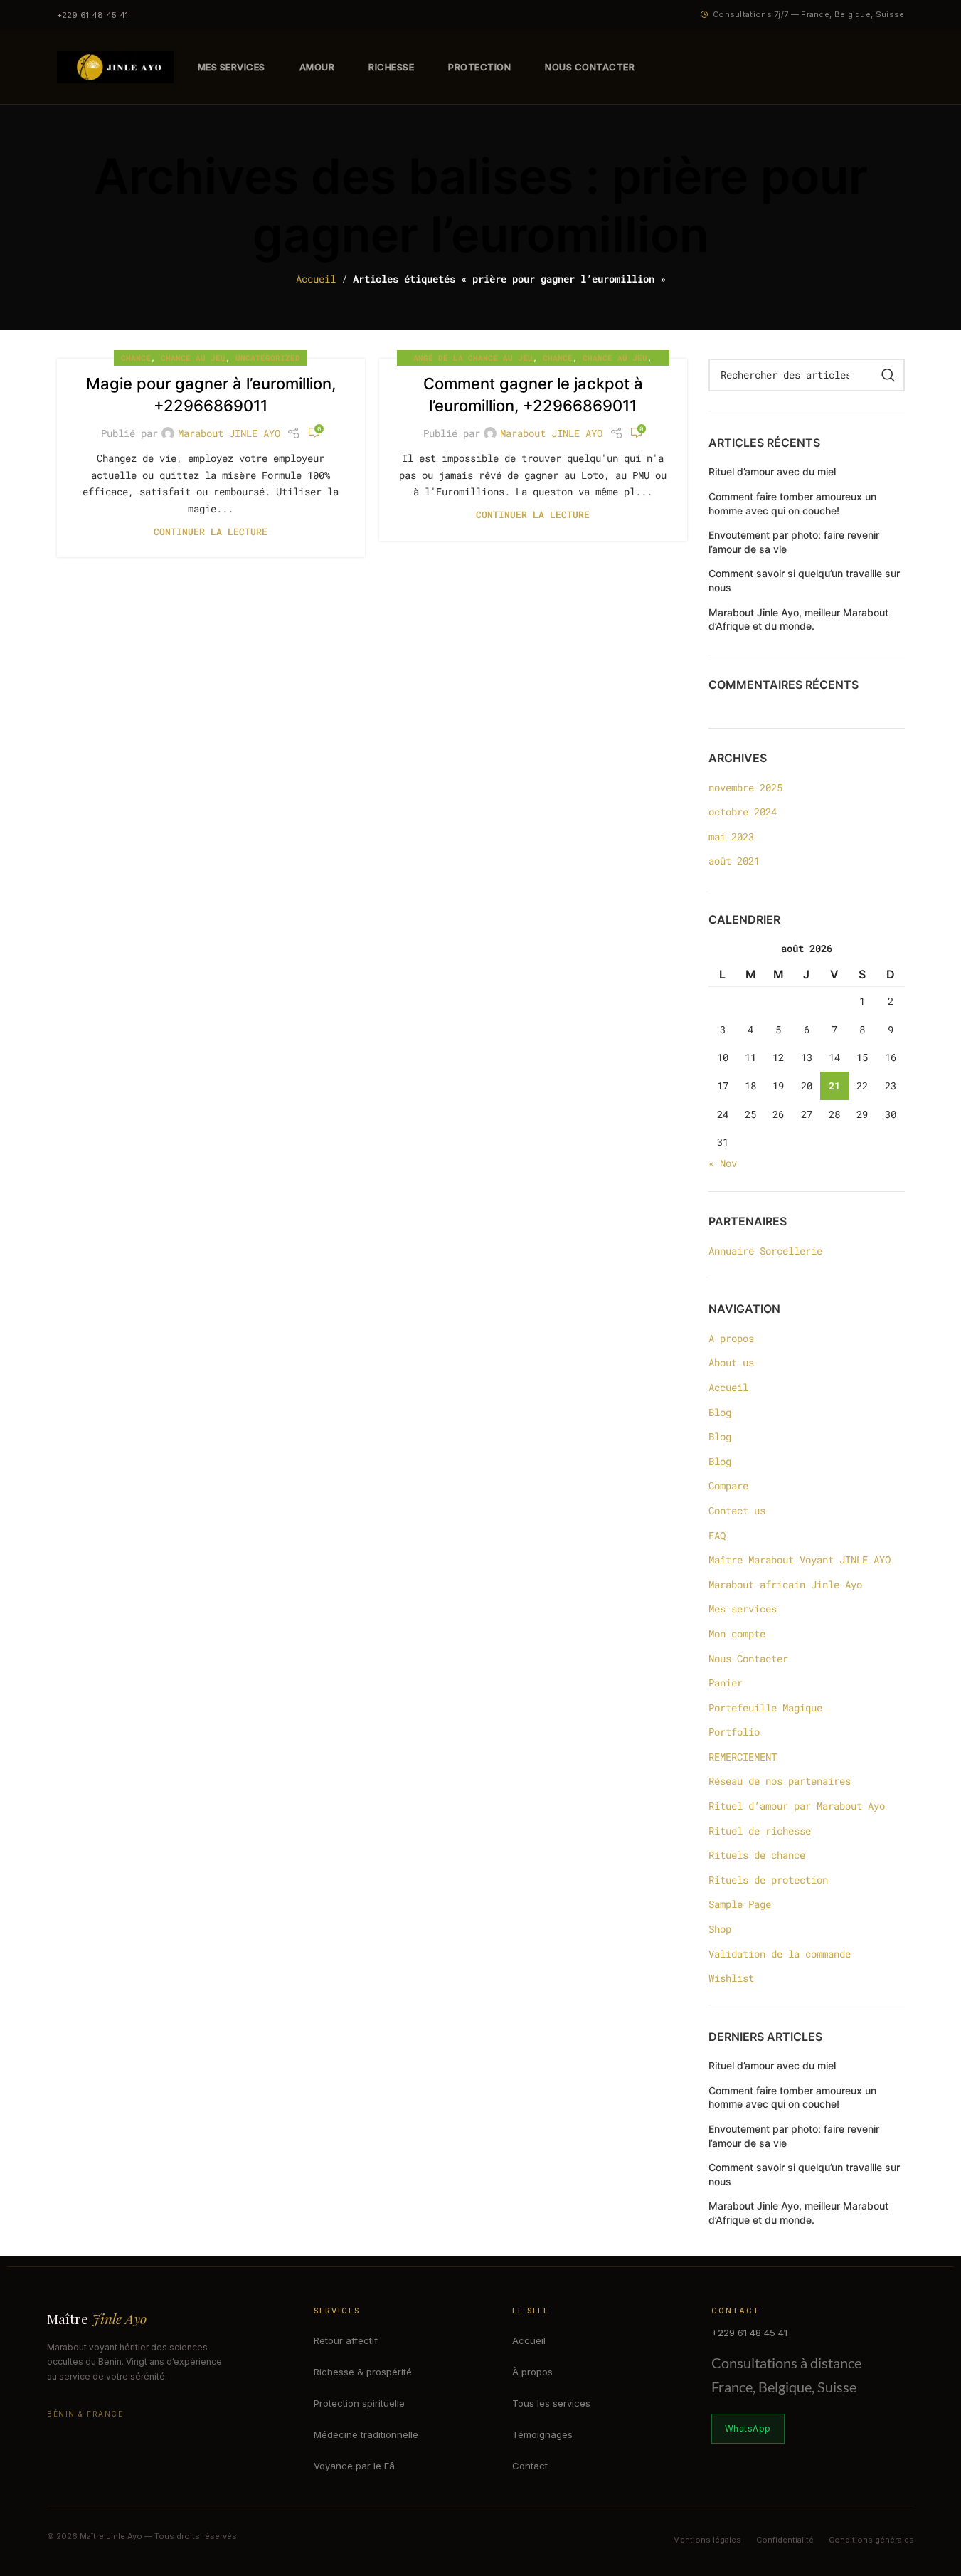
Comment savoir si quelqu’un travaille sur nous (804, 580)
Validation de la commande (780, 1954)
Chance (136, 358)
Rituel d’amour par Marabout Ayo (797, 1806)
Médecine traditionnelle (366, 2434)
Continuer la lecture (211, 532)
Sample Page (740, 1904)
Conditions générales (871, 2540)
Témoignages (542, 2434)
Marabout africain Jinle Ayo (785, 1584)
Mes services (743, 1609)
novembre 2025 (745, 787)
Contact (530, 2466)
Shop (720, 1929)
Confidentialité (785, 2540)
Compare (728, 1485)
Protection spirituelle (359, 2403)
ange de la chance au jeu (473, 358)
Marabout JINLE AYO (229, 433)
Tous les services (551, 2403)
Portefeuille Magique (765, 1707)
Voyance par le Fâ (354, 2466)
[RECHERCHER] (888, 375)
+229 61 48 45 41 (93, 15)
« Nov (723, 1163)
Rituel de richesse (760, 1831)
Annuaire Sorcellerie (765, 1251)
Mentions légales (707, 2540)
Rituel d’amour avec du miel (772, 471)
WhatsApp (748, 2428)
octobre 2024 (743, 812)
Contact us (737, 1510)
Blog (720, 1412)
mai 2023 (731, 836)
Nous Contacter (748, 1658)
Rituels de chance (757, 1855)
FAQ (717, 1535)
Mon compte (737, 1633)
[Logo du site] (115, 66)
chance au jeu (193, 358)
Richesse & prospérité (363, 2372)
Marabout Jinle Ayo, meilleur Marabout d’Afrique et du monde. (798, 619)
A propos (731, 1338)
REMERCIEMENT (743, 1757)
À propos (532, 2372)
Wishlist (731, 1978)
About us (731, 1362)
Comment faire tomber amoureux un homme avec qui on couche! (792, 503)
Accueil (316, 279)
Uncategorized (268, 358)
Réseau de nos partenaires (780, 1781)
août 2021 (734, 861)
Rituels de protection (768, 1880)
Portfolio (734, 1732)
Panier (726, 1683)
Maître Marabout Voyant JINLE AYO (800, 1559)
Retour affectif (346, 2340)
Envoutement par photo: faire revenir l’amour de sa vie (794, 542)
